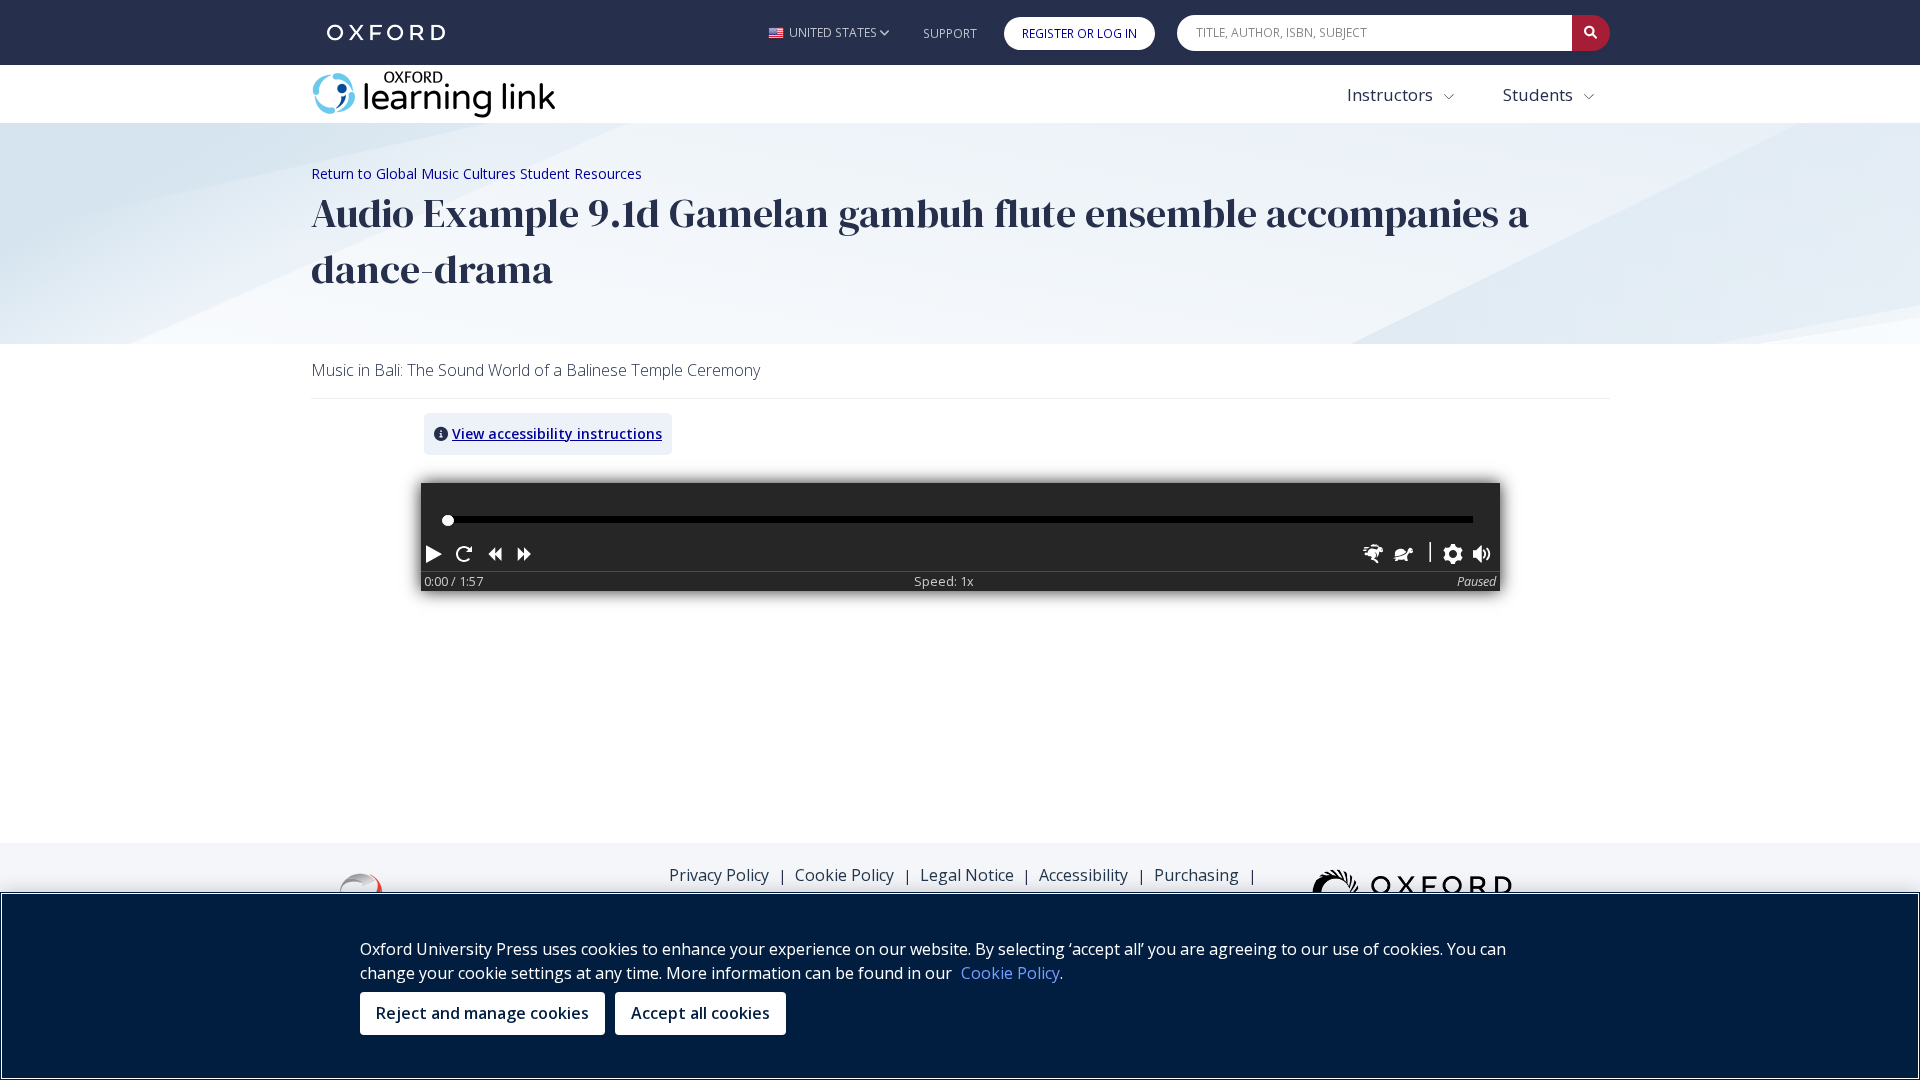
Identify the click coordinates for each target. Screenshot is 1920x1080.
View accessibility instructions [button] (557, 433)
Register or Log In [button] (1079, 33)
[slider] (447, 520)
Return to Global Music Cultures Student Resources (476, 173)
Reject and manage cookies (482, 1013)
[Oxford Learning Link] (461, 94)
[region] (960, 986)
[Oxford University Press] (386, 32)
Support (950, 33)
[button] (828, 32)
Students (1540, 94)
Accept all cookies (700, 1013)
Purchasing (1196, 875)
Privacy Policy (719, 875)
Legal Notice (967, 875)
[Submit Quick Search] (1591, 33)
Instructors (1392, 94)
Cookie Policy (844, 875)
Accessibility (1083, 875)
